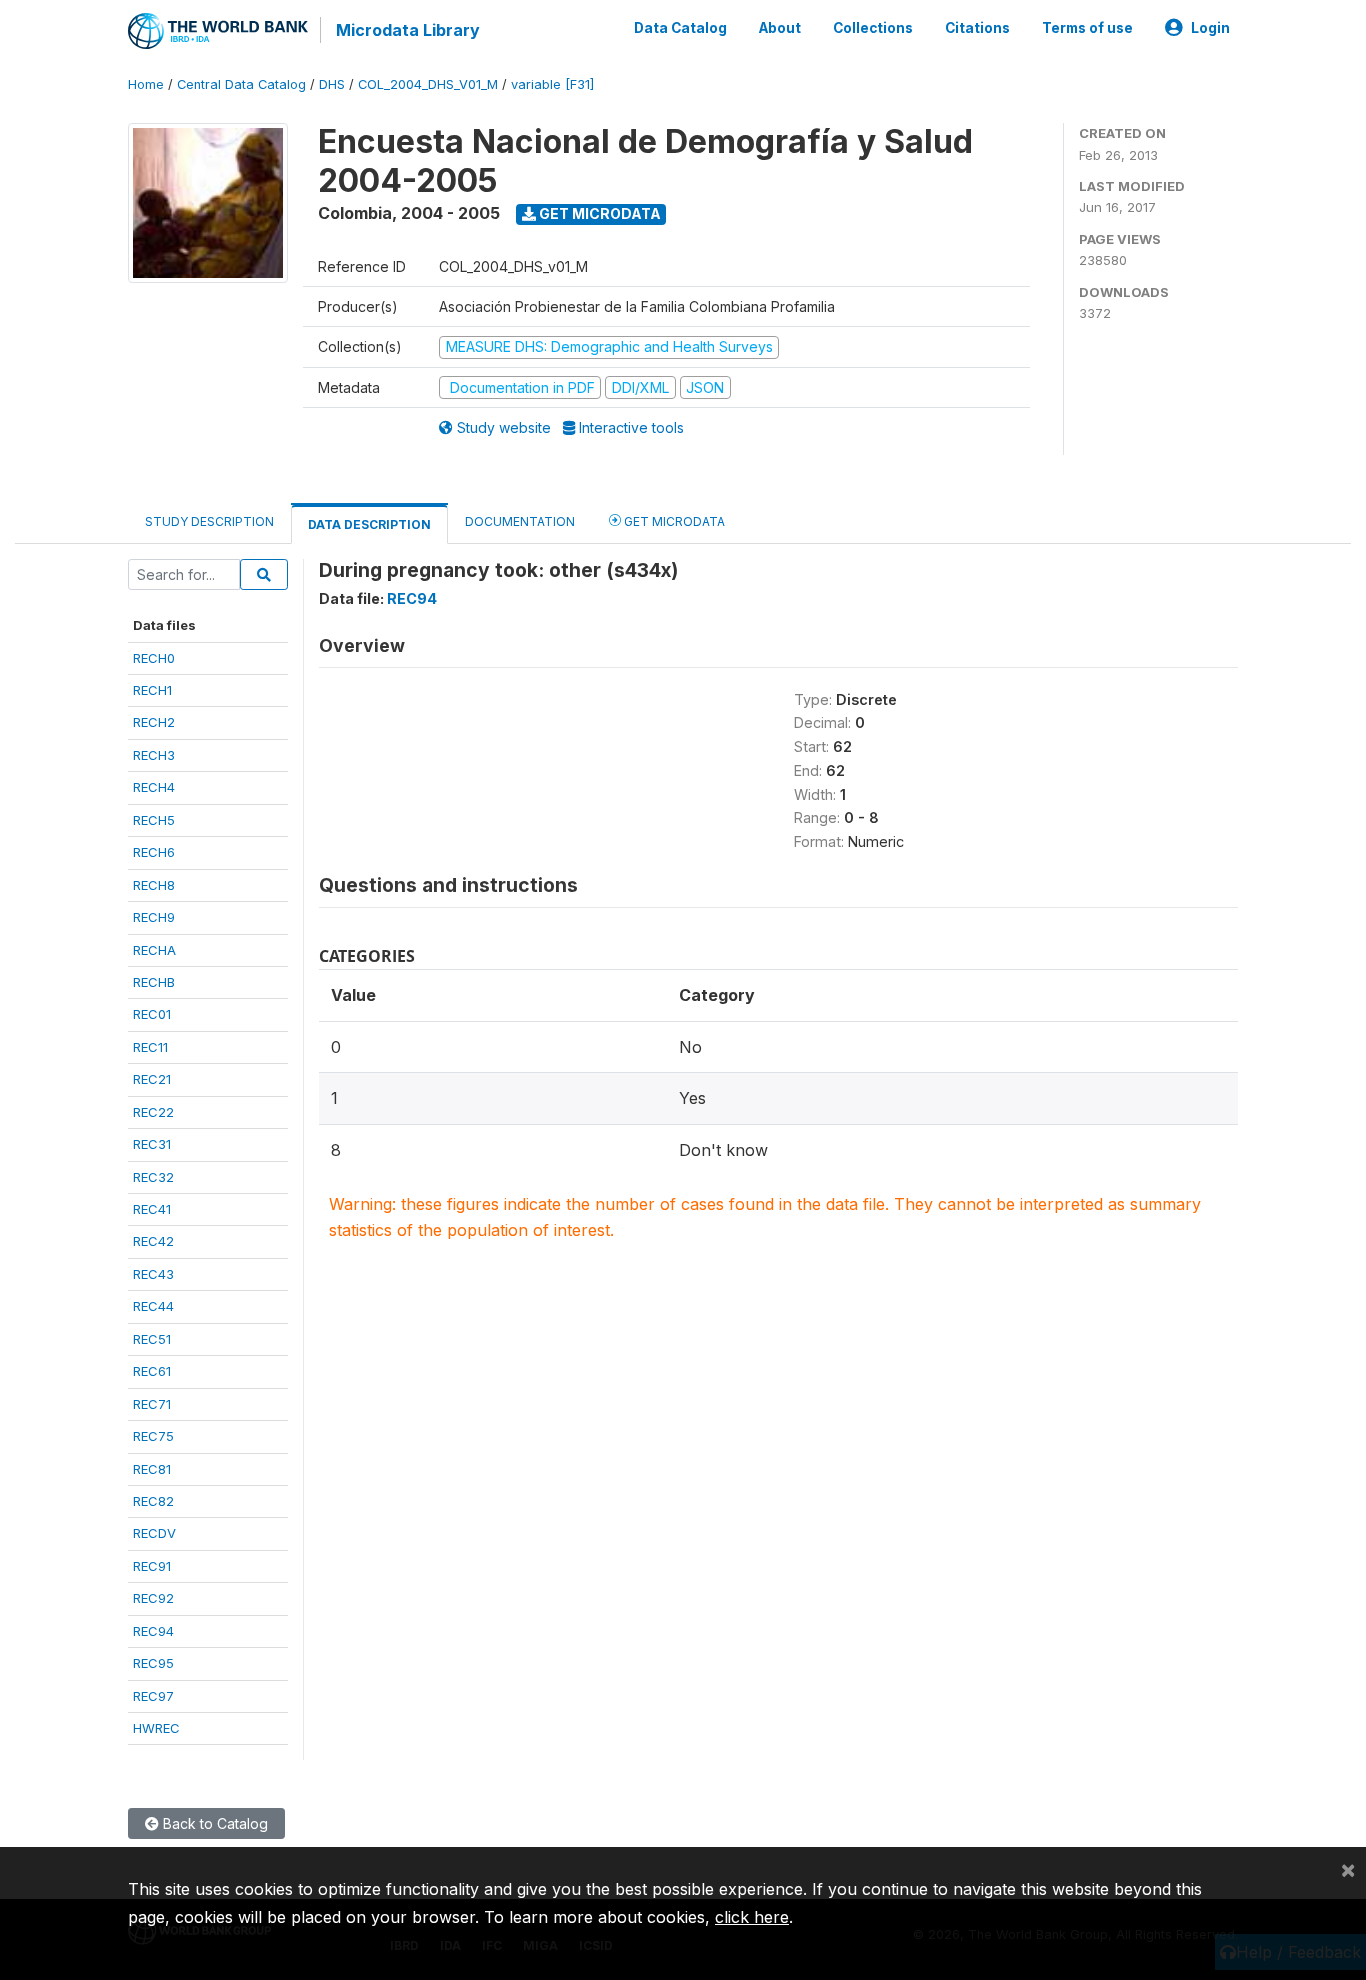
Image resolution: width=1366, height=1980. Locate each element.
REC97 (153, 1696)
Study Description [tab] (209, 521)
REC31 (152, 1144)
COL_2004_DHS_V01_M (428, 84)
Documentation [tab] (520, 521)
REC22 (153, 1112)
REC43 (153, 1274)
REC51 (152, 1339)
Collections (873, 28)
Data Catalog (680, 28)
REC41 (152, 1209)
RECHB (154, 982)
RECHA (154, 950)
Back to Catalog (213, 1823)
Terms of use (1087, 28)
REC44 (153, 1306)
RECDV (154, 1533)
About (780, 28)
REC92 (153, 1598)
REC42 (153, 1241)
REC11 (150, 1047)
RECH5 (154, 820)
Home (146, 84)
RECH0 (154, 658)
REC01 (152, 1014)
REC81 (152, 1469)
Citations (977, 28)
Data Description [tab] (369, 524)
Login (1210, 28)
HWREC (156, 1728)
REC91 (152, 1566)
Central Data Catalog (241, 84)
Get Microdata (598, 213)
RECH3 (154, 755)
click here (752, 1917)
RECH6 (154, 852)
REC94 (153, 1631)
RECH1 (152, 690)
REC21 (152, 1079)
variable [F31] (552, 84)
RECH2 (154, 722)
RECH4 (154, 787)
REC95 (153, 1663)
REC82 (153, 1501)
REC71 (152, 1404)
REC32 (153, 1177)
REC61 (152, 1371)
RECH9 (154, 917)
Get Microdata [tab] (673, 521)
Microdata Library (408, 30)
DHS (332, 84)
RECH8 (154, 885)
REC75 (153, 1436)
